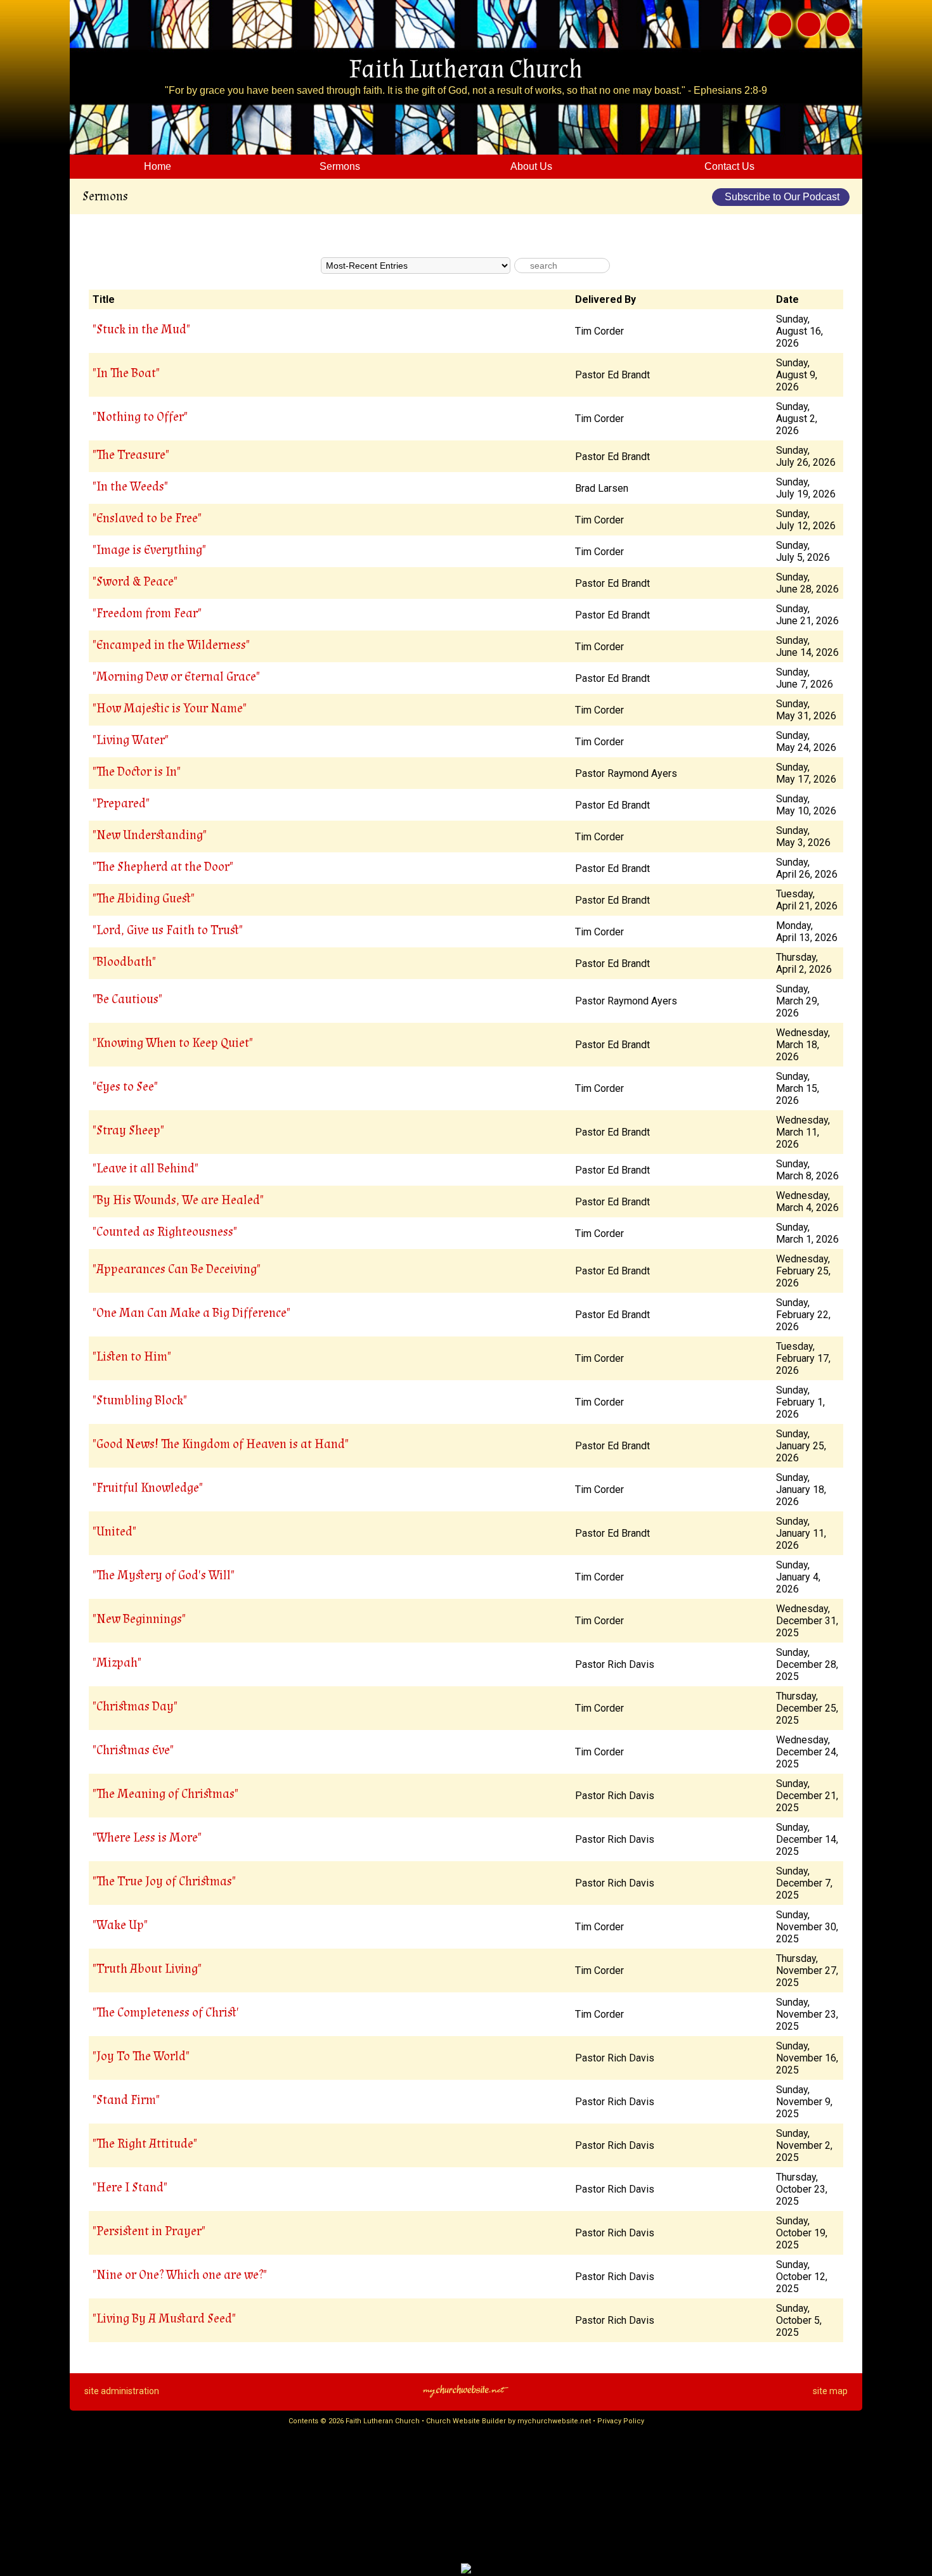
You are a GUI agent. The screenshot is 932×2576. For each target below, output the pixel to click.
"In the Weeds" (130, 487)
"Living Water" (131, 740)
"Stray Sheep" (128, 1131)
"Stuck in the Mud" (141, 330)
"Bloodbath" (124, 962)
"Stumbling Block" (140, 1400)
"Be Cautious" (127, 999)
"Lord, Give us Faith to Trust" (168, 930)
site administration (122, 2391)
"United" (114, 1532)
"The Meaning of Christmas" (165, 1794)
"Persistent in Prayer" (149, 2231)
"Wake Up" (120, 1925)
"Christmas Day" (135, 1707)
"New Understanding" (150, 835)
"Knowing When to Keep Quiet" (173, 1043)
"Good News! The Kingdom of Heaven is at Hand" (221, 1444)
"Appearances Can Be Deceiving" (177, 1269)
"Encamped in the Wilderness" (171, 645)
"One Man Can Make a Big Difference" (191, 1313)
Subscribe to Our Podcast (781, 197)
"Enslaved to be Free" (147, 518)
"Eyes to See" (125, 1087)
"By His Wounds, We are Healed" (178, 1200)
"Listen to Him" (132, 1357)
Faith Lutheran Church (466, 70)
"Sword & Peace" (135, 582)
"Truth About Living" (147, 1969)
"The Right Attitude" (145, 2144)
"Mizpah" (117, 1663)
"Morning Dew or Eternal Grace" (176, 677)
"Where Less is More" (147, 1838)
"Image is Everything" (149, 550)
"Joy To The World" (141, 2056)
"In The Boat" (126, 373)
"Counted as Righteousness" (165, 1232)
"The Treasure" (131, 455)
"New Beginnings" (139, 1619)
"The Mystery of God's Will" (164, 1575)
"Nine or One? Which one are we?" (180, 2275)
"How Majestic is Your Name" (170, 708)
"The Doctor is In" (137, 772)
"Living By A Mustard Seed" (164, 2319)
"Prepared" (121, 804)
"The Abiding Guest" (144, 899)
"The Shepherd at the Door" (163, 867)
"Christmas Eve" (133, 1750)
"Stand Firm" (126, 2100)
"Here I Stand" (130, 2188)
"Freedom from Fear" (147, 613)
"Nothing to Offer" (140, 417)
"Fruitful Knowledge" (148, 1488)
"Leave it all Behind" (146, 1169)
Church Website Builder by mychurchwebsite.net (508, 2421)
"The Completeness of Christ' (166, 2013)
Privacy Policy (621, 2421)
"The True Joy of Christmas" (164, 1881)
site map (830, 2391)
